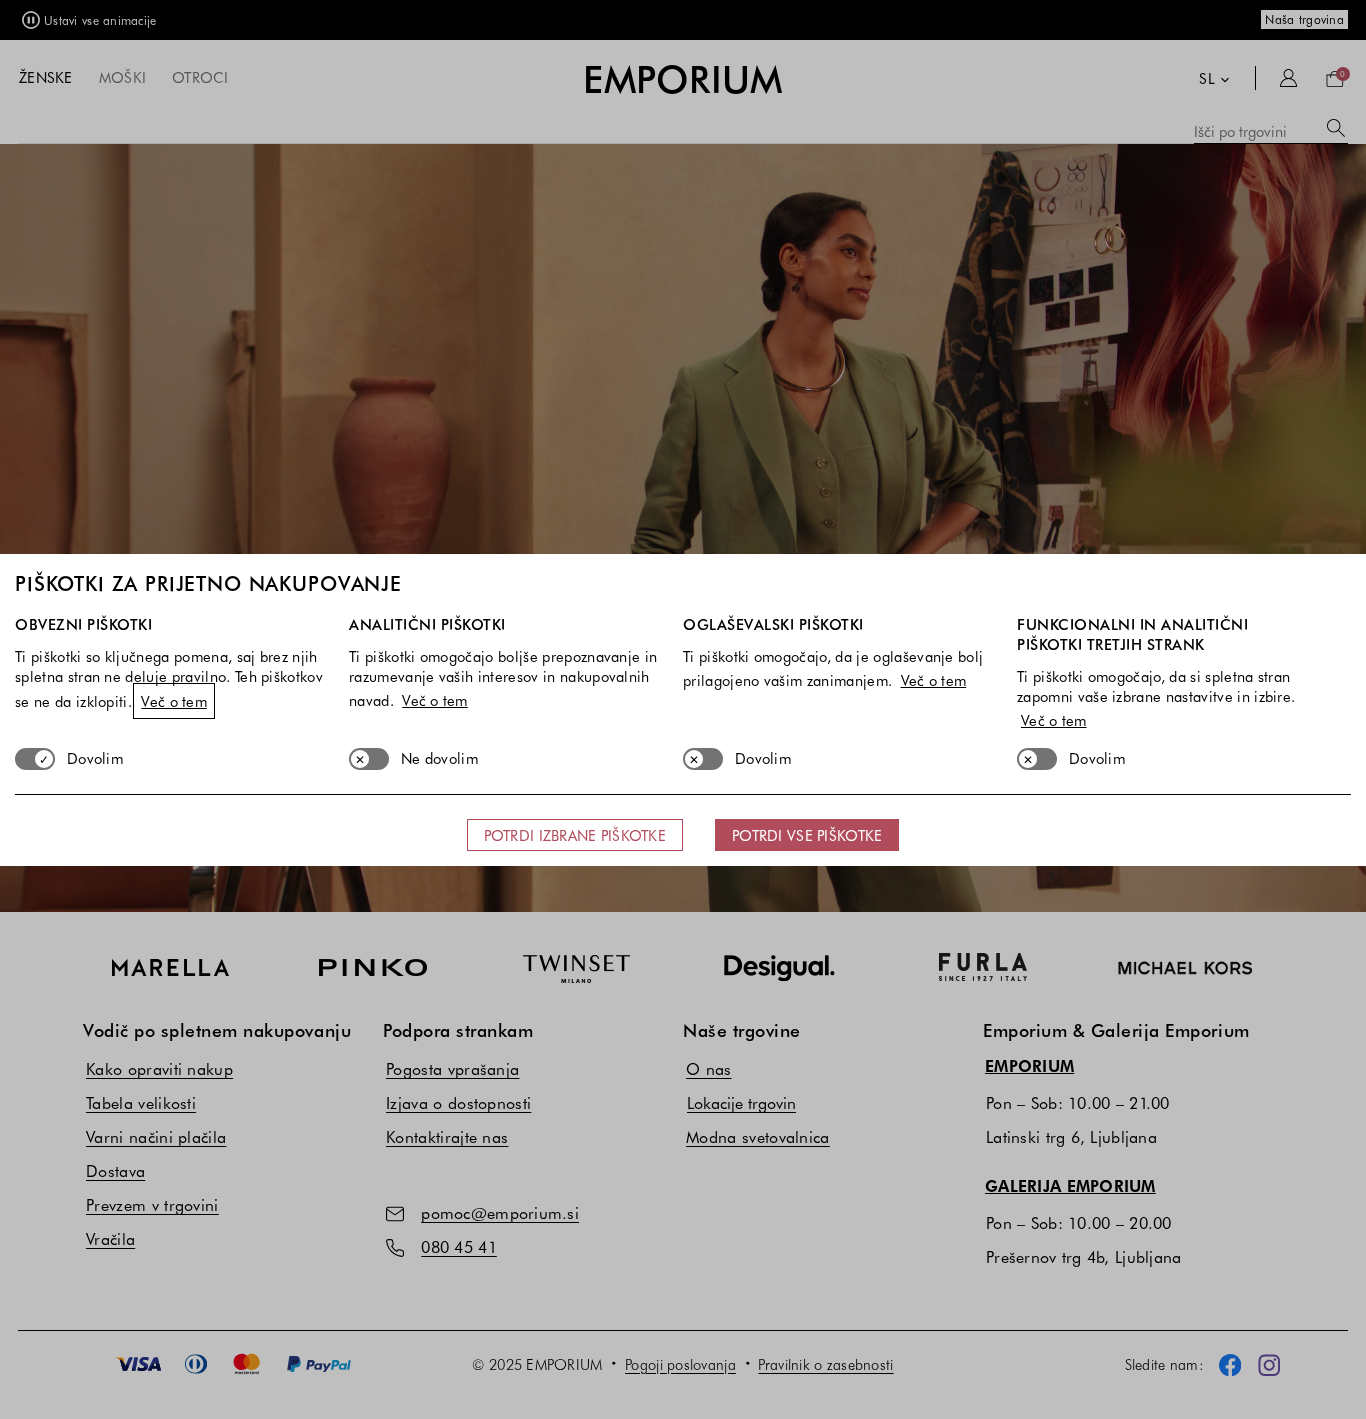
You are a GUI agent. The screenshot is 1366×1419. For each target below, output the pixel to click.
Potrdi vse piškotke (807, 835)
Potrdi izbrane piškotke (575, 835)
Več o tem (174, 701)
